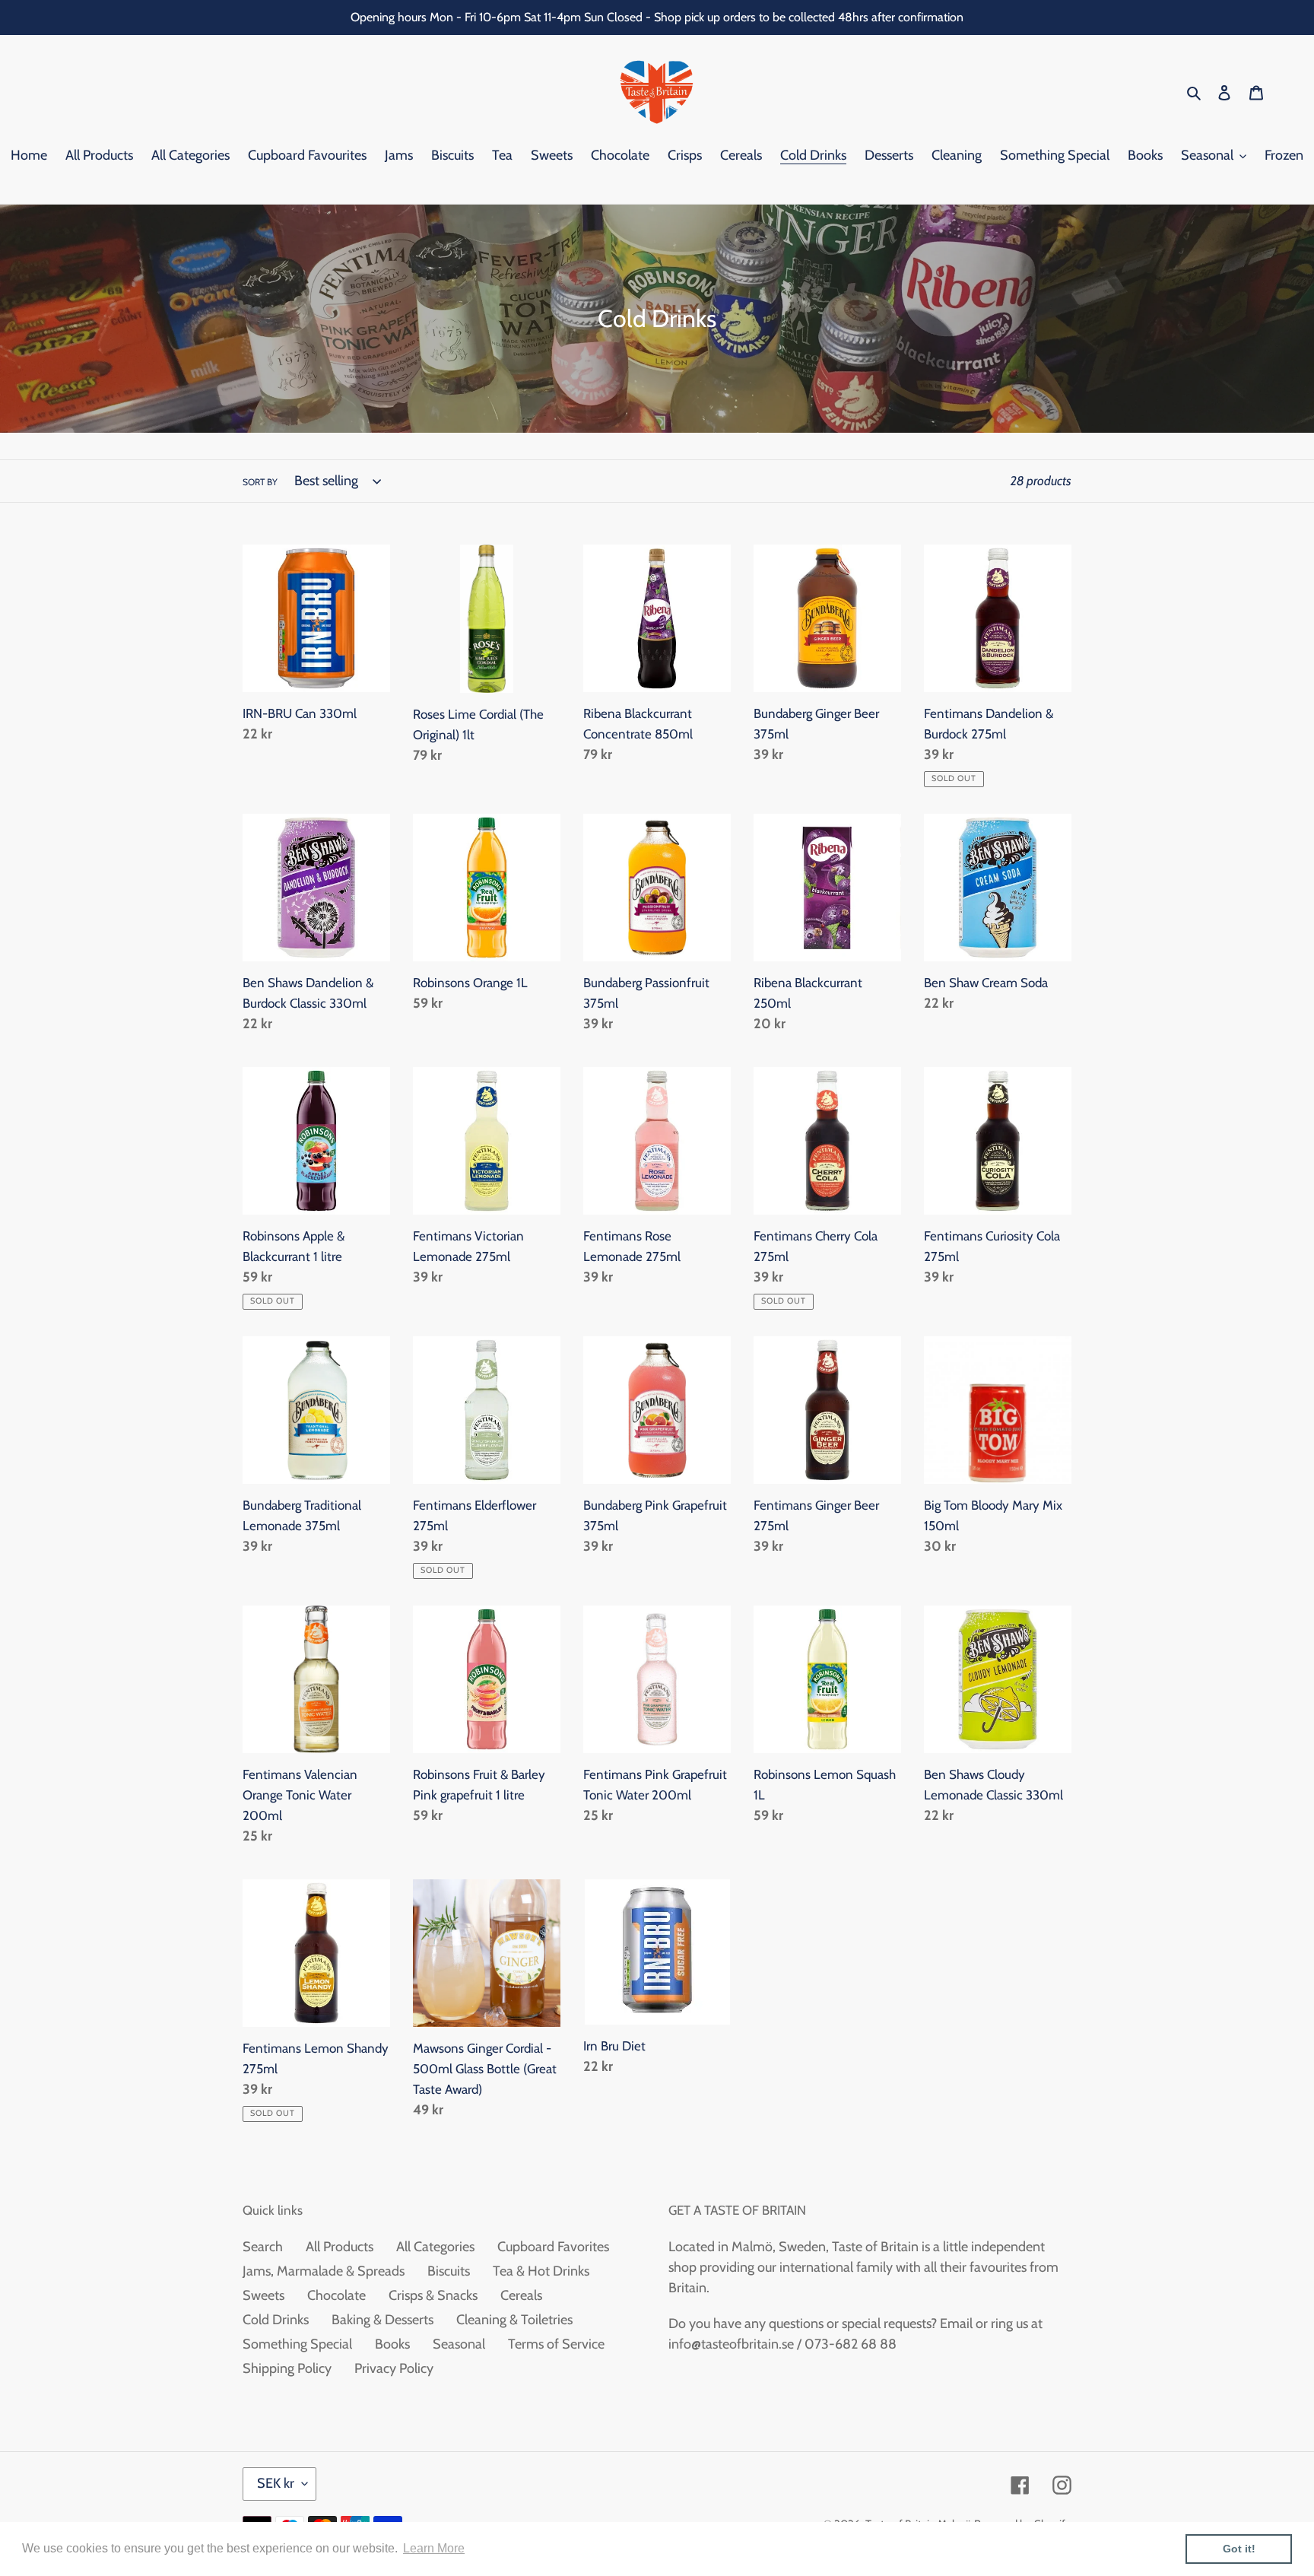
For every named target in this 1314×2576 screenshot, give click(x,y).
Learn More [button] (434, 2548)
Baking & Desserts (382, 2320)
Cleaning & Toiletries (514, 2320)
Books (392, 2344)
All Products (340, 2247)
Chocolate (336, 2295)
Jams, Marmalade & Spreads (324, 2271)
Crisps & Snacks (433, 2295)
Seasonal (459, 2344)
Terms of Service (556, 2344)
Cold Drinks (276, 2320)
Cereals (521, 2295)
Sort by (260, 482)
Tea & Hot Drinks (541, 2271)
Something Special (297, 2344)
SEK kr (276, 2483)
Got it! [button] (1239, 2549)
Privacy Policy (394, 2368)
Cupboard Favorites (553, 2247)
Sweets (263, 2295)
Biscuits (449, 2271)
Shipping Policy (287, 2368)
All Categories (435, 2247)
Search (263, 2247)
